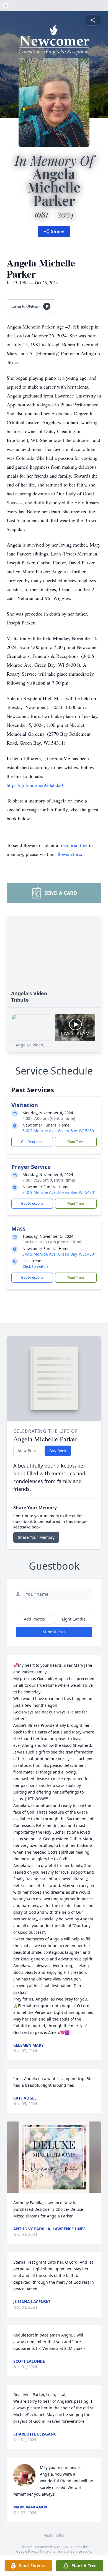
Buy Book (58, 1451)
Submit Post (54, 1632)
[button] (54, 2157)
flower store (69, 854)
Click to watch (35, 1266)
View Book (27, 1451)
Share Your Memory (36, 1537)
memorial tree (74, 845)
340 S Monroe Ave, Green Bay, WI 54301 (59, 1131)
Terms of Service (69, 2551)
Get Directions (32, 1142)
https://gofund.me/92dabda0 (35, 785)
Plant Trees (76, 1142)
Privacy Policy (38, 2551)
